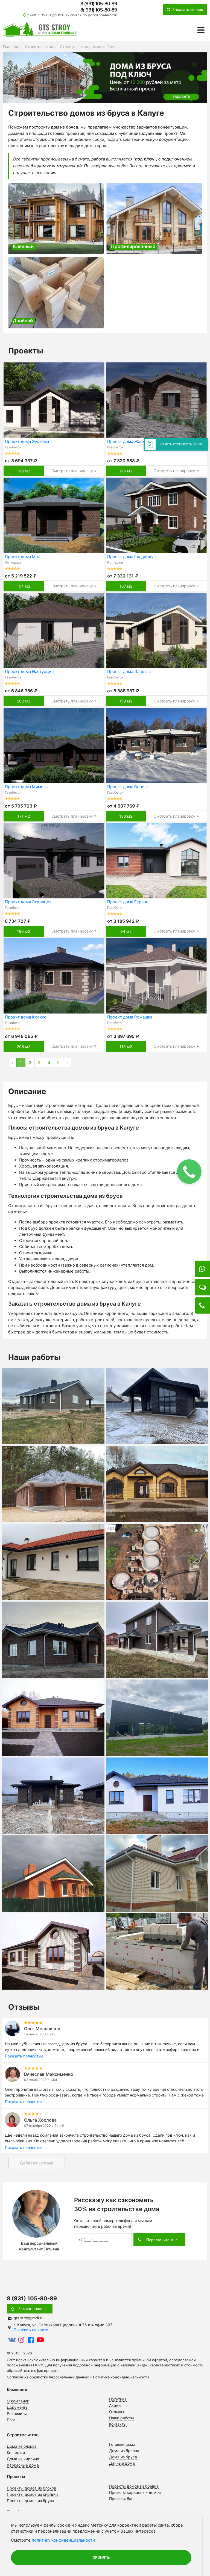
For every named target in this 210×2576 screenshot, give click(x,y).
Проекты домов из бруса (30, 2501)
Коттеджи (16, 2453)
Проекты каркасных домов (135, 2492)
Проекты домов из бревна (134, 2486)
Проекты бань (122, 2499)
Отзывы (117, 2412)
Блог (11, 2420)
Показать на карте (31, 2330)
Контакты (118, 2424)
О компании (18, 2401)
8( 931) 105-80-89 (99, 10)
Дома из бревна (124, 2451)
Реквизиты (17, 2413)
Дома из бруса (123, 2457)
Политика (118, 2399)
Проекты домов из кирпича (33, 2494)
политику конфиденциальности (63, 2540)
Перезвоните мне (162, 2240)
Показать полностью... (26, 2056)
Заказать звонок (32, 2309)
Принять (101, 2558)
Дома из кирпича (23, 2459)
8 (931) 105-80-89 (99, 4)
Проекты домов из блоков (31, 2488)
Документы (18, 2407)
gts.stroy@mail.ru (29, 2318)
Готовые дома (122, 2444)
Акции (115, 2405)
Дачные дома (122, 2463)
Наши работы (122, 2418)
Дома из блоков (22, 2446)
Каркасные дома (23, 2465)
